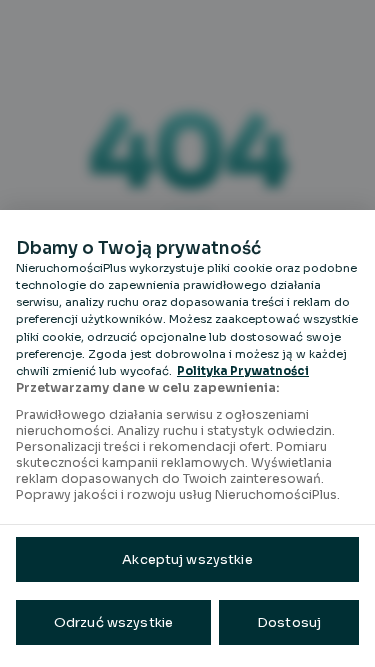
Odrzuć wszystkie (113, 622)
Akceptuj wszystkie (187, 559)
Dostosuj (289, 622)
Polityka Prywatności (243, 371)
